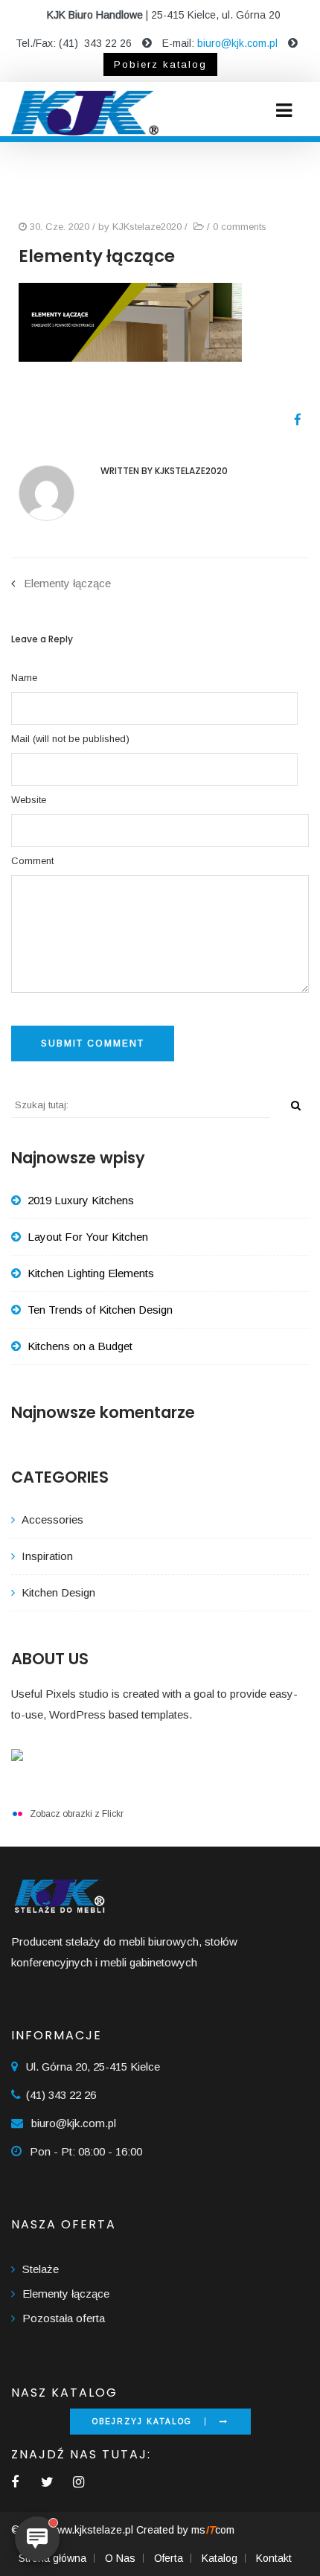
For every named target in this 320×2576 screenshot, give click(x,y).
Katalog (220, 2558)
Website (29, 800)
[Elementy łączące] (292, 420)
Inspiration (47, 1556)
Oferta (169, 2558)
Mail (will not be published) (70, 739)
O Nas (120, 2558)
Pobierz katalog (160, 64)
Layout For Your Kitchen (88, 1237)
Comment (32, 861)
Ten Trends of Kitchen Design (100, 1310)
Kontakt (274, 2558)
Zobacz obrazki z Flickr (77, 1814)
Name (24, 678)
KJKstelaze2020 (147, 227)
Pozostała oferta (64, 2318)
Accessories (52, 1519)
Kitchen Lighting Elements (91, 1273)
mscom (213, 2530)
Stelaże (41, 2269)
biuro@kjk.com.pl (237, 43)
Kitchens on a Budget (80, 1346)
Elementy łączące (67, 583)
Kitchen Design (58, 1592)
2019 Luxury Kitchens (81, 1200)
